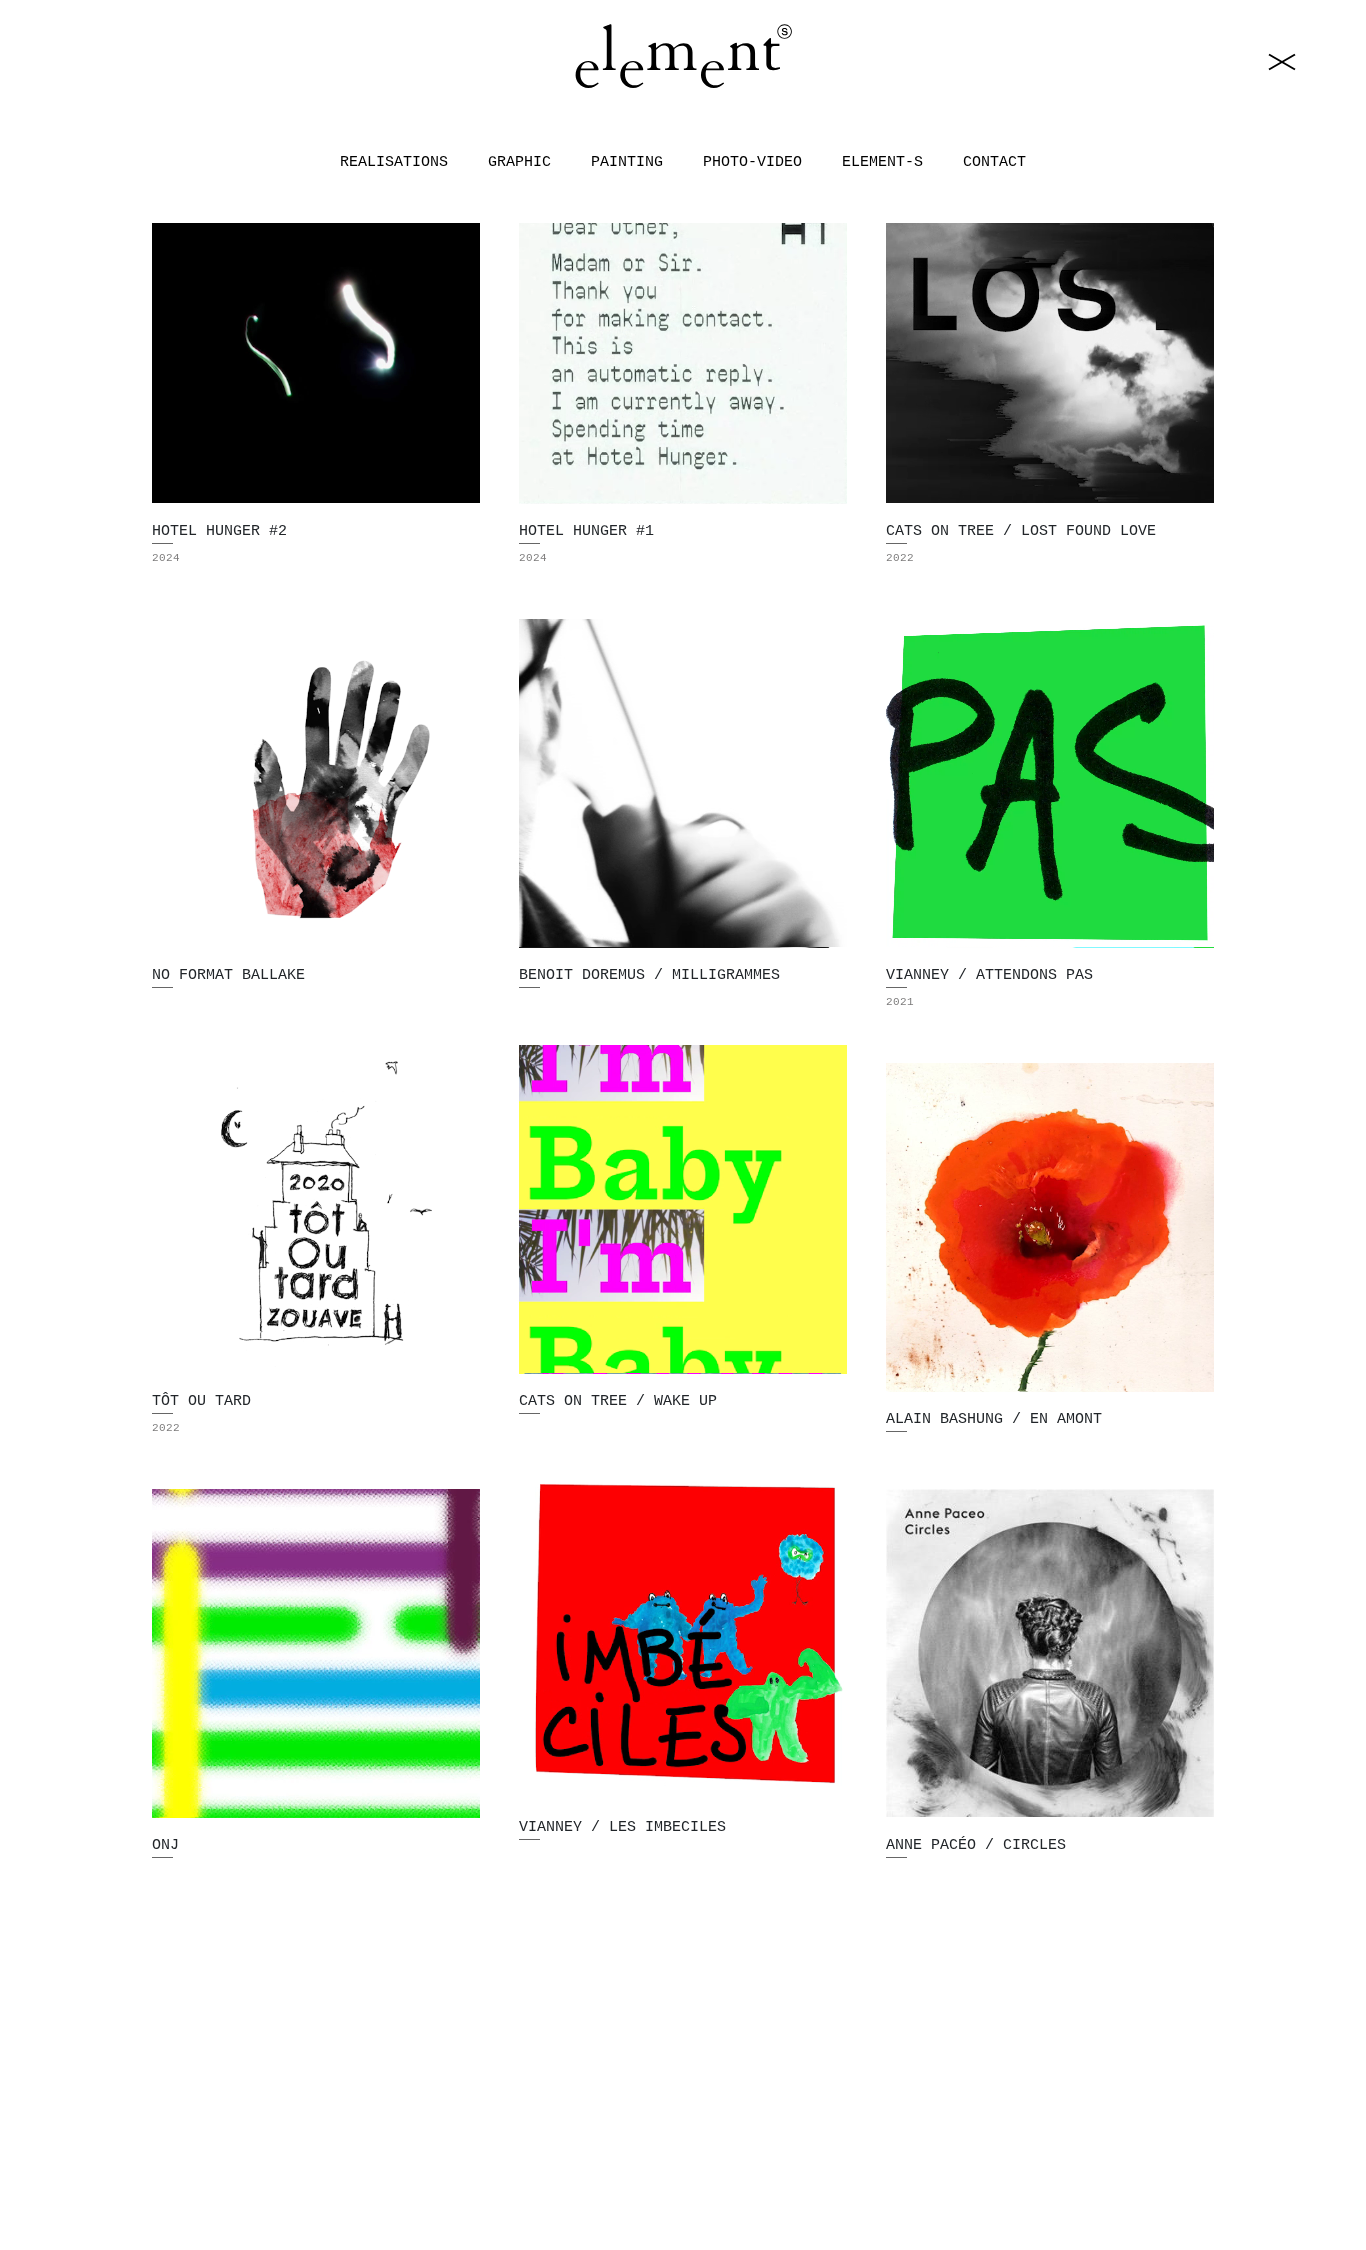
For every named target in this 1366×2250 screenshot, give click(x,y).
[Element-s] (683, 57)
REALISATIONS (394, 163)
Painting (627, 163)
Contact (994, 163)
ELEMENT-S (882, 163)
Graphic (519, 163)
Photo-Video (752, 163)
